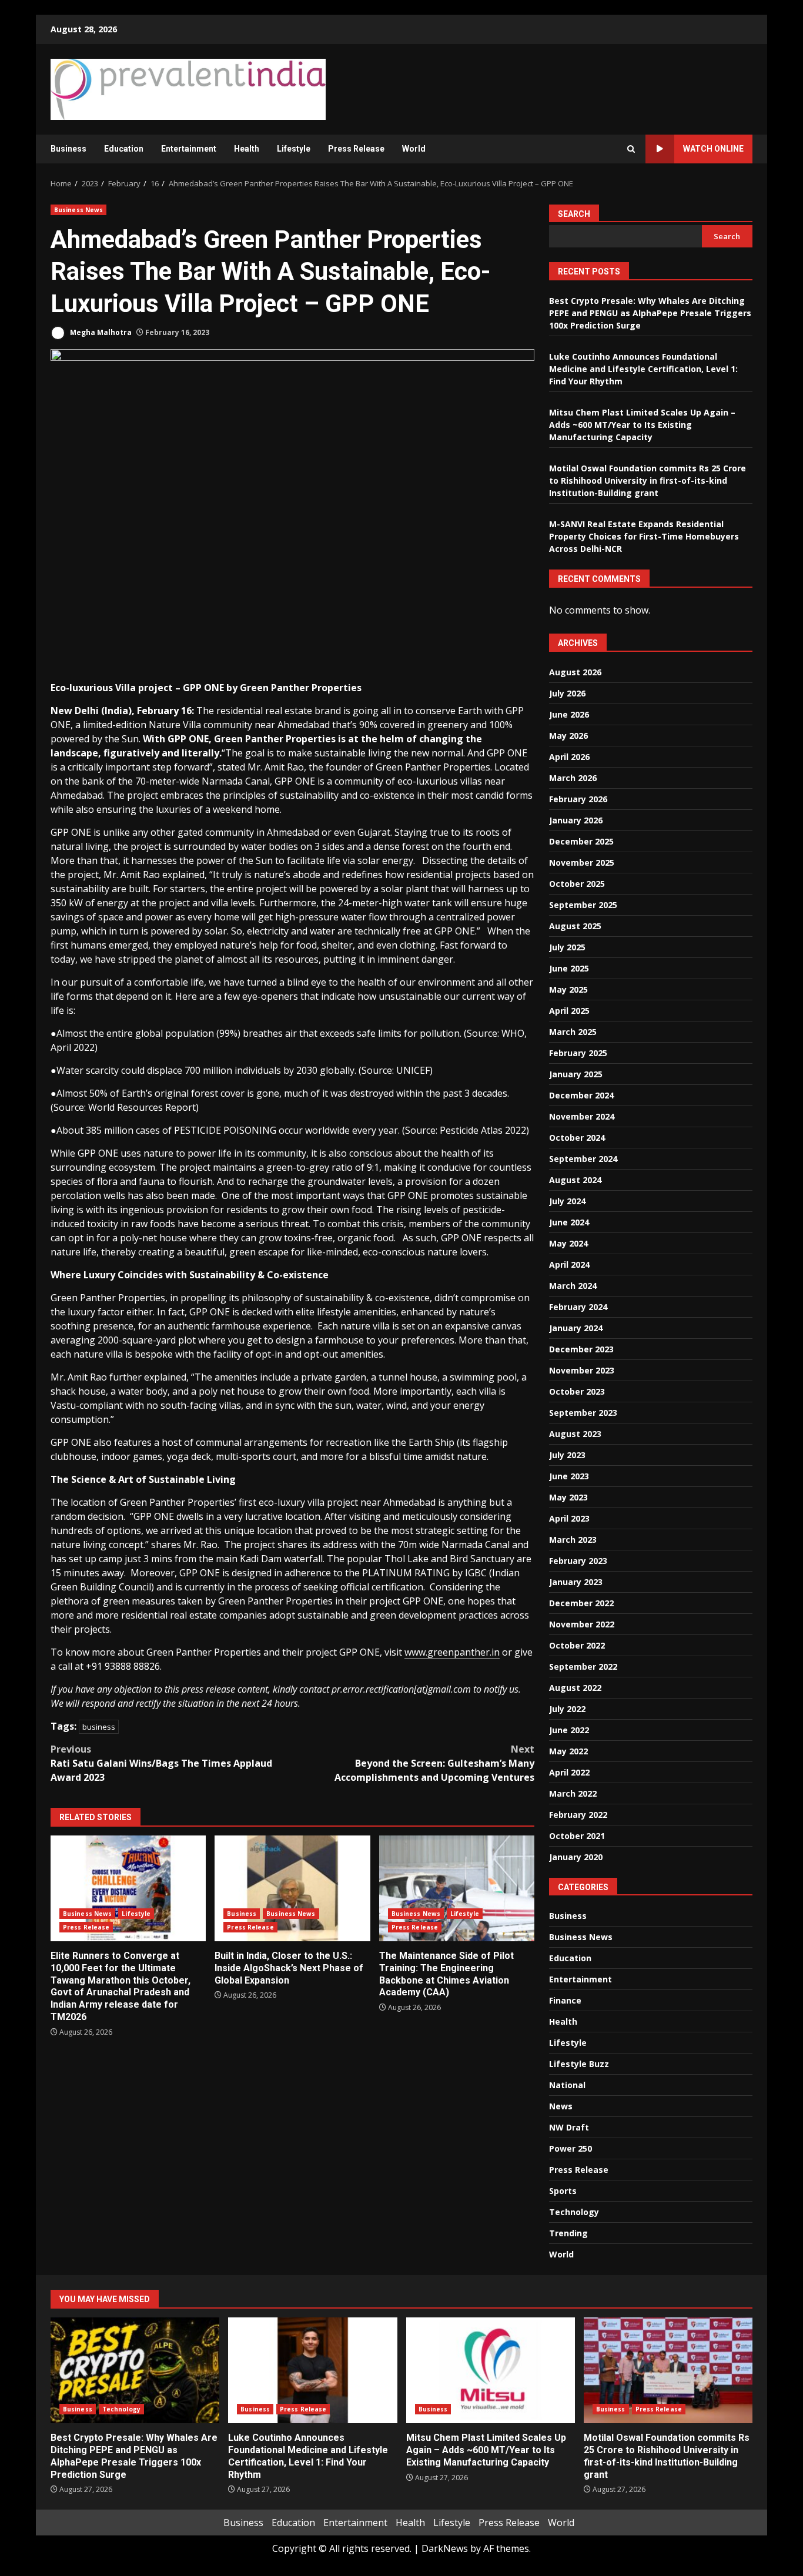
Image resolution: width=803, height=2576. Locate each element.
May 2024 (568, 1243)
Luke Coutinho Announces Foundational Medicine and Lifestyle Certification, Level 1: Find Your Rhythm (643, 369)
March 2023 (573, 1540)
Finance (565, 2000)
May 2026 (568, 736)
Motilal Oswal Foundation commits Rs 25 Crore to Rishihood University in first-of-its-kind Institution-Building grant (648, 480)
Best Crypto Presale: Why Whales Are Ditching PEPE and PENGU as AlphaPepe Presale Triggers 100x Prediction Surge (650, 313)
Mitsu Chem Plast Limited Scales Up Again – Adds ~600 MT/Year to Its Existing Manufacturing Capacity (642, 425)
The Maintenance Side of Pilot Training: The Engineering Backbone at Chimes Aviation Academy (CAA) (457, 1888)
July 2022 (567, 1709)
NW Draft (569, 2127)
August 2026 (575, 672)
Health (247, 149)
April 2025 (569, 1011)
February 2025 (578, 1053)
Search (574, 214)
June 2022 (569, 1730)
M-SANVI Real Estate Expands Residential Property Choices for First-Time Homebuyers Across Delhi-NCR (644, 536)
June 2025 (569, 968)
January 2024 (576, 1328)
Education (124, 149)
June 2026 (569, 714)
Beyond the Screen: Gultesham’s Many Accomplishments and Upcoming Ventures (434, 1763)
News (561, 2106)
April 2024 (569, 1264)
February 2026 (578, 799)
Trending (568, 2233)
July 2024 (567, 1201)
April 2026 (569, 757)
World (414, 149)
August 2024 (575, 1180)
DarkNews (445, 2548)
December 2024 (581, 1095)
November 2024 (582, 1116)
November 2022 (582, 1624)
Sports (563, 2191)
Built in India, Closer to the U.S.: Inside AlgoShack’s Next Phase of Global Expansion (292, 1888)
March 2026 (573, 778)
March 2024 (573, 1286)
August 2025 (575, 926)
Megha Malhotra (100, 332)
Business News (78, 210)
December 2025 (581, 841)
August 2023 (575, 1434)
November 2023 (582, 1370)
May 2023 (568, 1497)
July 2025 (567, 947)
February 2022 (578, 1815)
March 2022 (573, 1793)
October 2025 (577, 884)
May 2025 (568, 989)
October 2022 (577, 1645)
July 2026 (567, 693)
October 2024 (577, 1138)
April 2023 (569, 1518)
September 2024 (583, 1159)
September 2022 (583, 1666)
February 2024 (578, 1307)
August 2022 (575, 1688)
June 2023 (569, 1476)
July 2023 (567, 1455)
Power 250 (571, 2148)
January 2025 (576, 1074)
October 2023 (577, 1391)
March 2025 (573, 1032)
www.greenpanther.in (452, 1652)
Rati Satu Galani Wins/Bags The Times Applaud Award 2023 (161, 1763)
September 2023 (583, 1413)
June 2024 (569, 1222)
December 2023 (581, 1349)
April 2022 (569, 1772)
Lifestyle (294, 149)
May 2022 (568, 1751)
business (99, 1727)
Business (68, 149)
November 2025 (582, 862)
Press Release (356, 149)
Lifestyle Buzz (579, 2064)
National (567, 2085)
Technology (574, 2212)
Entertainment (189, 149)
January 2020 (576, 1857)
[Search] (631, 149)
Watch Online (713, 149)
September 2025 (583, 905)
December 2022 (581, 1603)
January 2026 (576, 820)
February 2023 (578, 1561)
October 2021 (577, 1836)
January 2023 (576, 1582)
